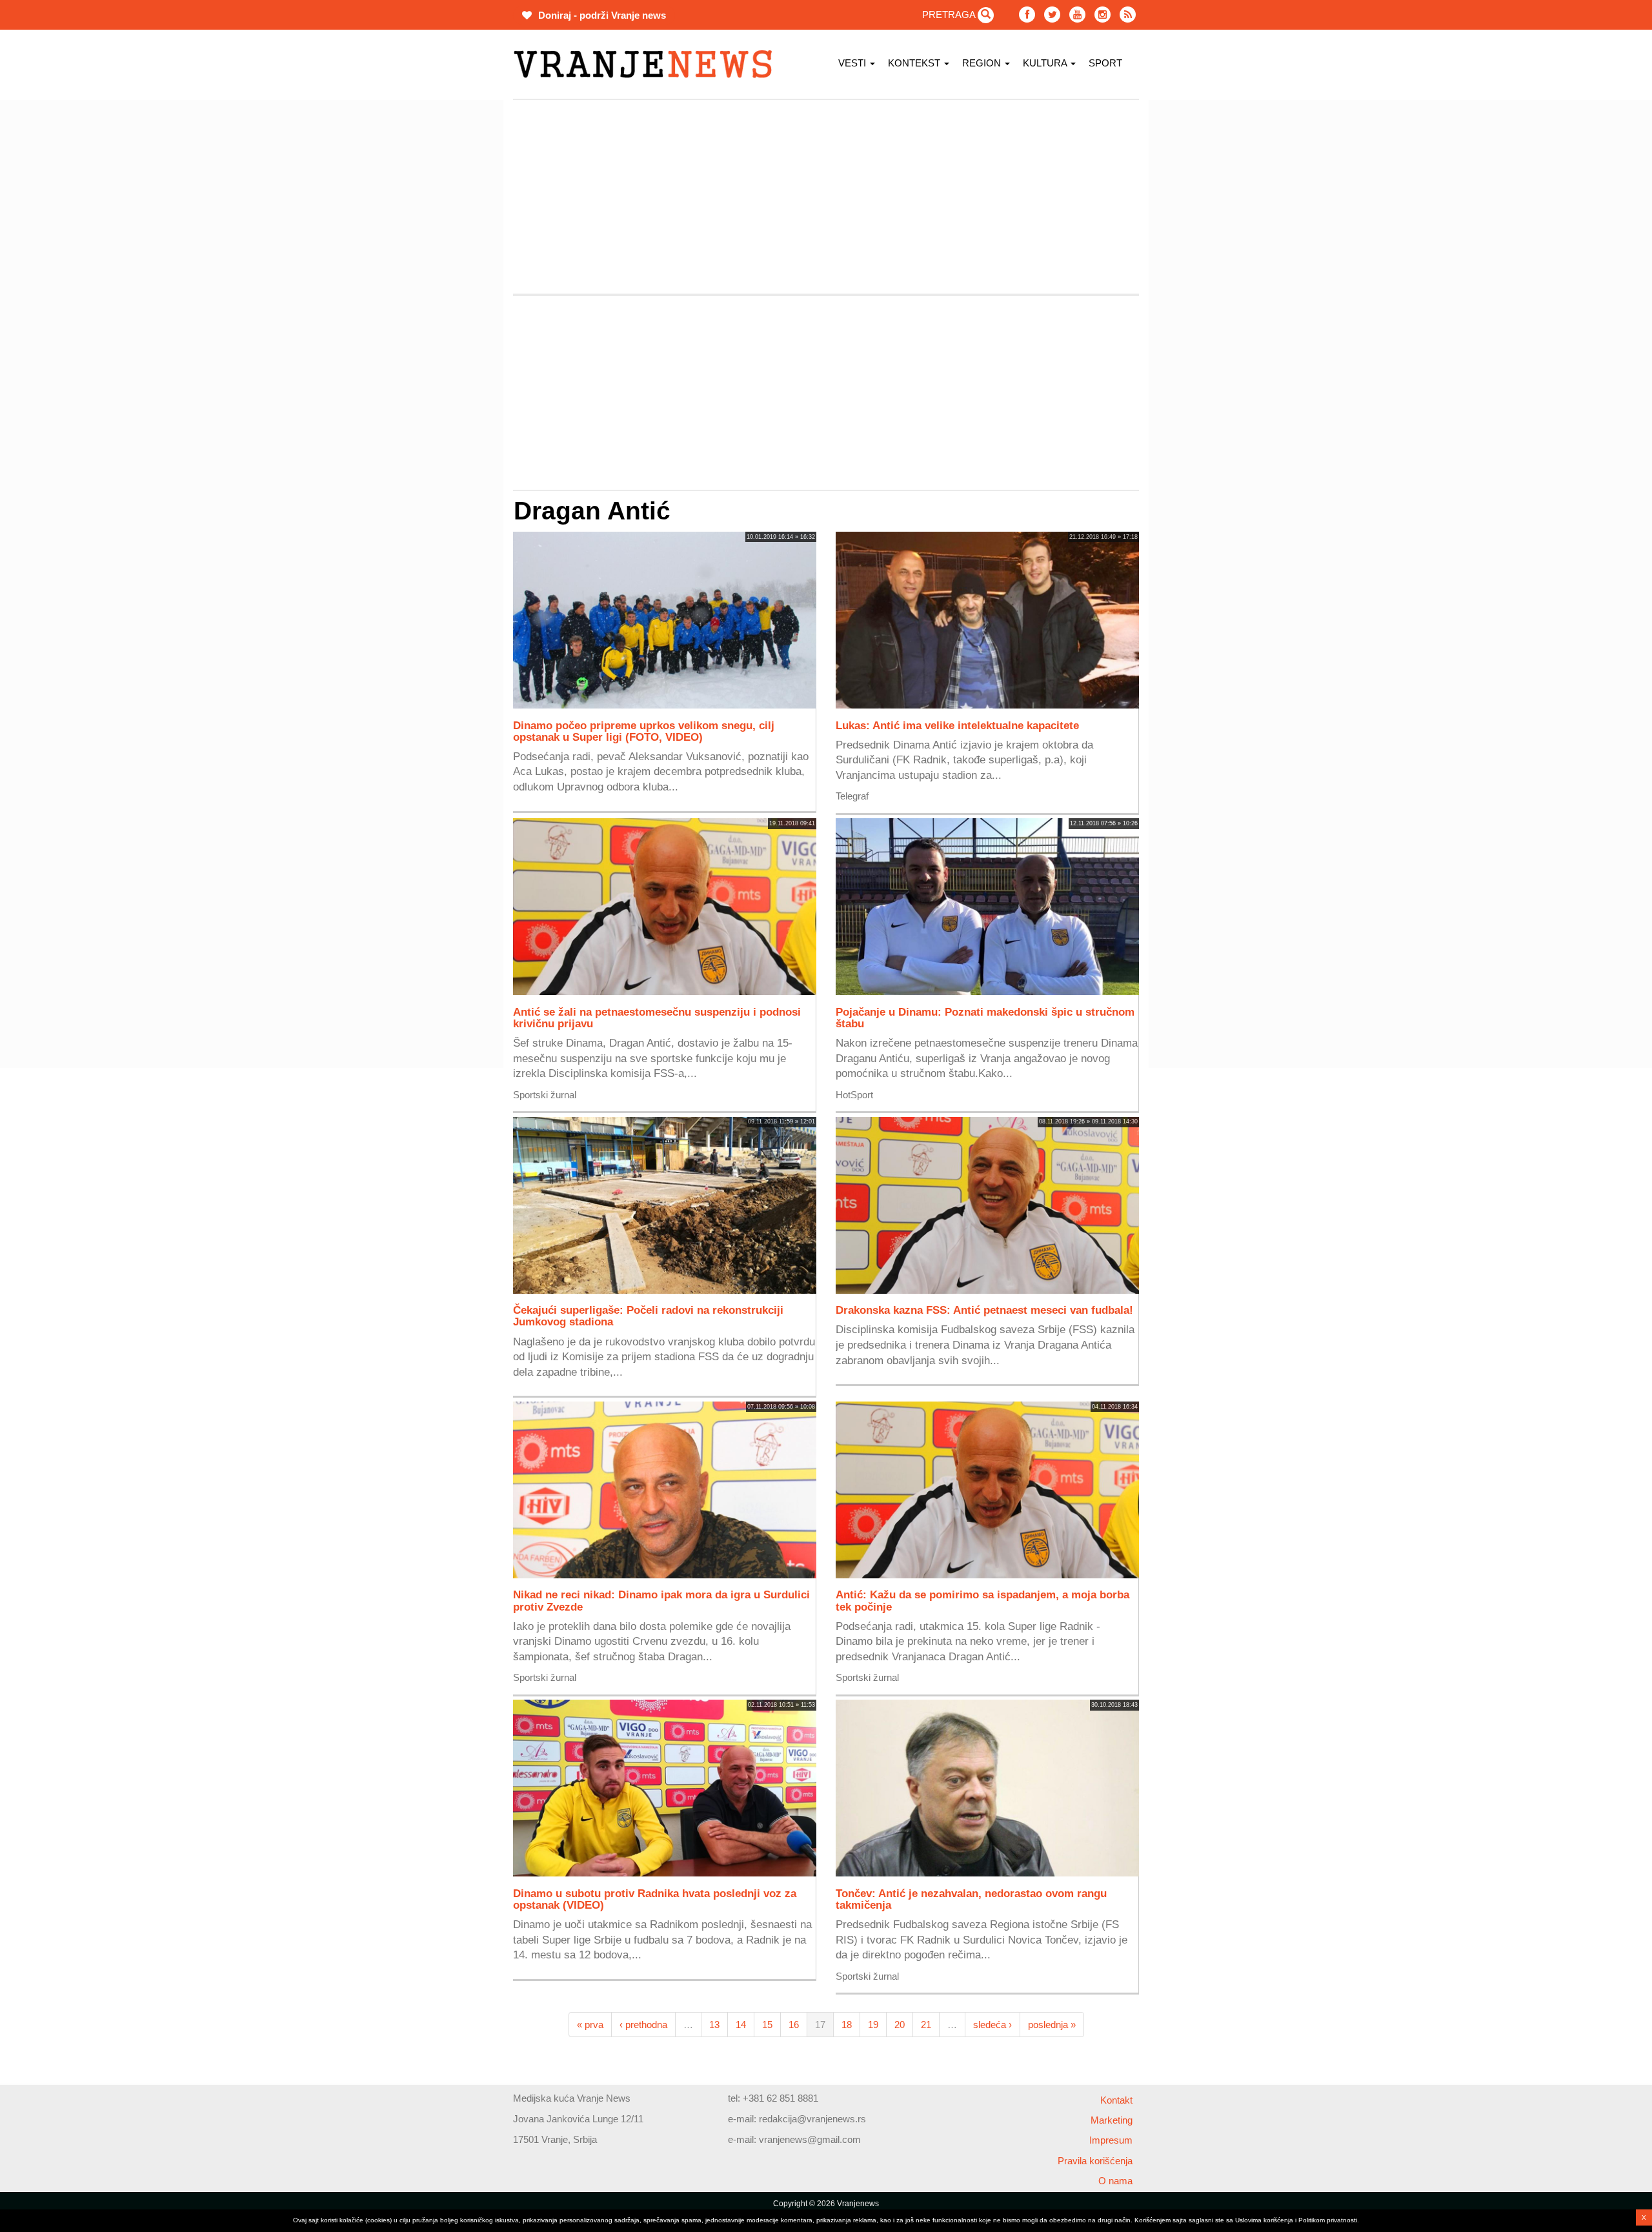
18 (847, 2025)
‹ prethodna (643, 2025)
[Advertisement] (452, 294)
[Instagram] (1103, 15)
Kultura (1046, 63)
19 (873, 2025)
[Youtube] (1077, 15)
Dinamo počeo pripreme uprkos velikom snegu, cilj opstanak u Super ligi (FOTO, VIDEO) (644, 731)
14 (741, 2025)
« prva (590, 2025)
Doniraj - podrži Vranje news (601, 15)
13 (714, 2025)
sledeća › (992, 2025)
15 (767, 2025)
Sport (1105, 63)
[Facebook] (1027, 15)
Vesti (853, 63)
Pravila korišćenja (1095, 2161)
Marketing (1112, 2120)
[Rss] (1128, 15)
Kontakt (1116, 2100)
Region (983, 63)
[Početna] (648, 64)
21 (926, 2025)
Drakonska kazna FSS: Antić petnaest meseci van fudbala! (984, 1310)
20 (900, 2025)
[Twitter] (1052, 15)
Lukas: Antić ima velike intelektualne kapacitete (957, 725)
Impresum (1111, 2140)
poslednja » (1052, 2025)
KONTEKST (915, 63)
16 (794, 2025)
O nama (1115, 2181)
